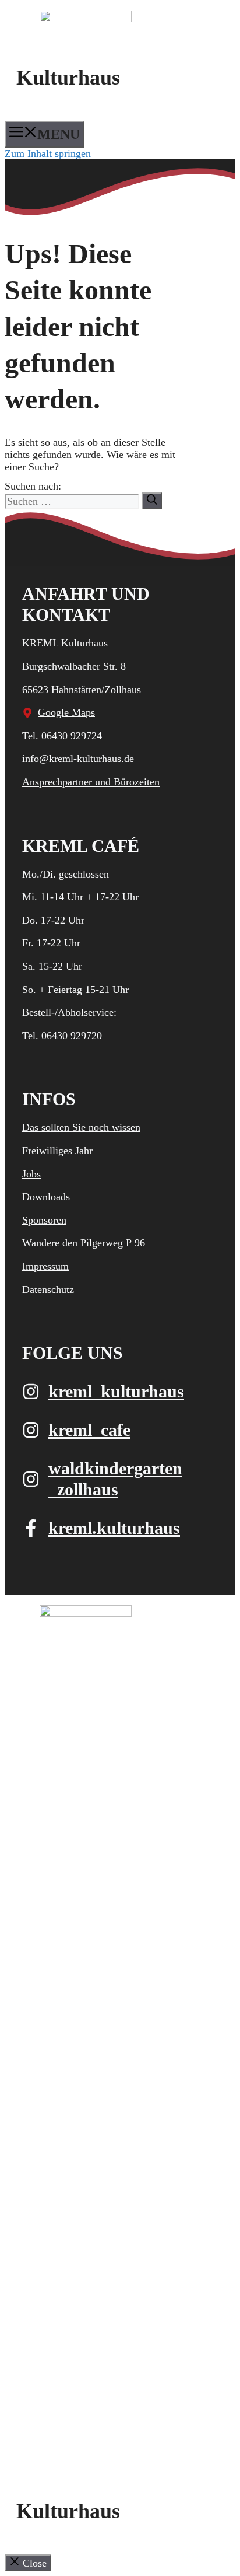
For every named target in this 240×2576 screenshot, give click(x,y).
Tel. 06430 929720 (62, 1036)
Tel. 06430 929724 (62, 736)
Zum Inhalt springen (48, 153)
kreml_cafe (89, 1430)
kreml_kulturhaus (116, 1391)
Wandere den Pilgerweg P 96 (84, 1243)
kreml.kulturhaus (114, 1528)
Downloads (46, 1197)
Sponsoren (44, 1220)
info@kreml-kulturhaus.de (78, 759)
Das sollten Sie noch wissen (81, 1127)
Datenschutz (48, 1289)
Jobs (31, 1174)
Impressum (45, 1266)
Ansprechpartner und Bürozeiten (91, 782)
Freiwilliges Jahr (57, 1151)
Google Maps (66, 712)
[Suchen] (152, 501)
